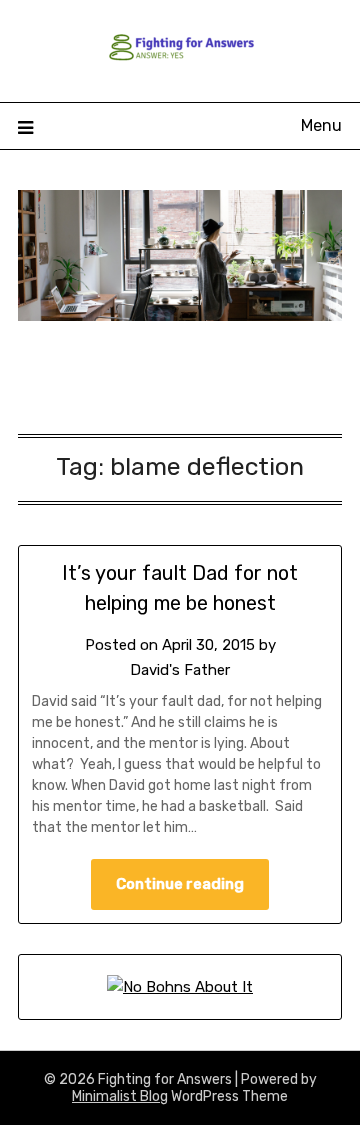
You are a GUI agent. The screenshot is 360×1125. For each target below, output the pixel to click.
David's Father (180, 670)
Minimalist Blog (120, 1096)
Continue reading (180, 884)
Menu (321, 125)
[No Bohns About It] (180, 987)
